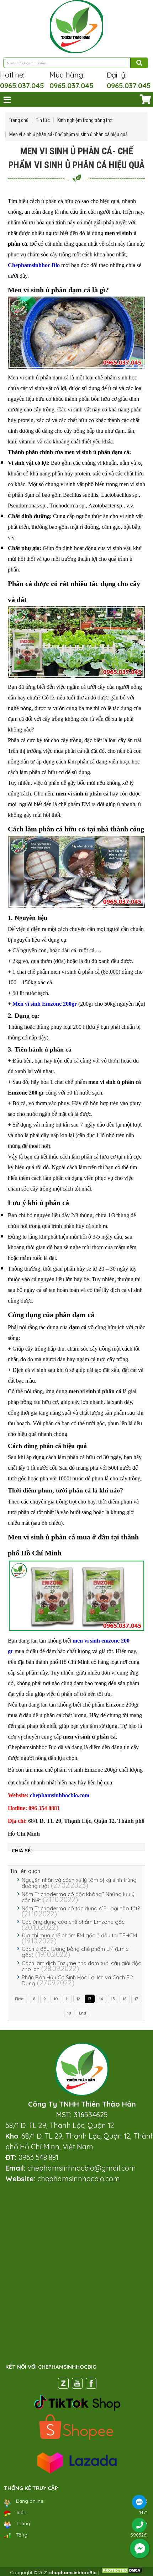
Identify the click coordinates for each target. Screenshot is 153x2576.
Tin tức (43, 120)
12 (78, 1999)
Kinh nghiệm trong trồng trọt (85, 120)
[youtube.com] (77, 2385)
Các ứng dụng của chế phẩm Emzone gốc (73, 1922)
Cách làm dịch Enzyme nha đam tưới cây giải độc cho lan (81, 1966)
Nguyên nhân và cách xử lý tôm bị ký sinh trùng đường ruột (79, 1883)
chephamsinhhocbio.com (60, 1795)
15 (113, 1999)
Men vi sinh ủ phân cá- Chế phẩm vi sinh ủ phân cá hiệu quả (68, 134)
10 (56, 1999)
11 (67, 1999)
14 (101, 1999)
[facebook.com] (91, 2385)
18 (69, 2013)
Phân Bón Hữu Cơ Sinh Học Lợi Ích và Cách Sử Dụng (77, 1980)
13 (90, 1999)
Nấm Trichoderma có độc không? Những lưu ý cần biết (78, 1897)
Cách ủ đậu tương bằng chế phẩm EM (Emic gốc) (75, 1952)
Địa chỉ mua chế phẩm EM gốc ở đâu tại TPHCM (79, 1935)
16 (125, 1999)
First (19, 1999)
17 (136, 1999)
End (83, 2013)
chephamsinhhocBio (73, 2572)
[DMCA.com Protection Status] (122, 2572)
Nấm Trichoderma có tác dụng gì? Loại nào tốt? (81, 1908)
